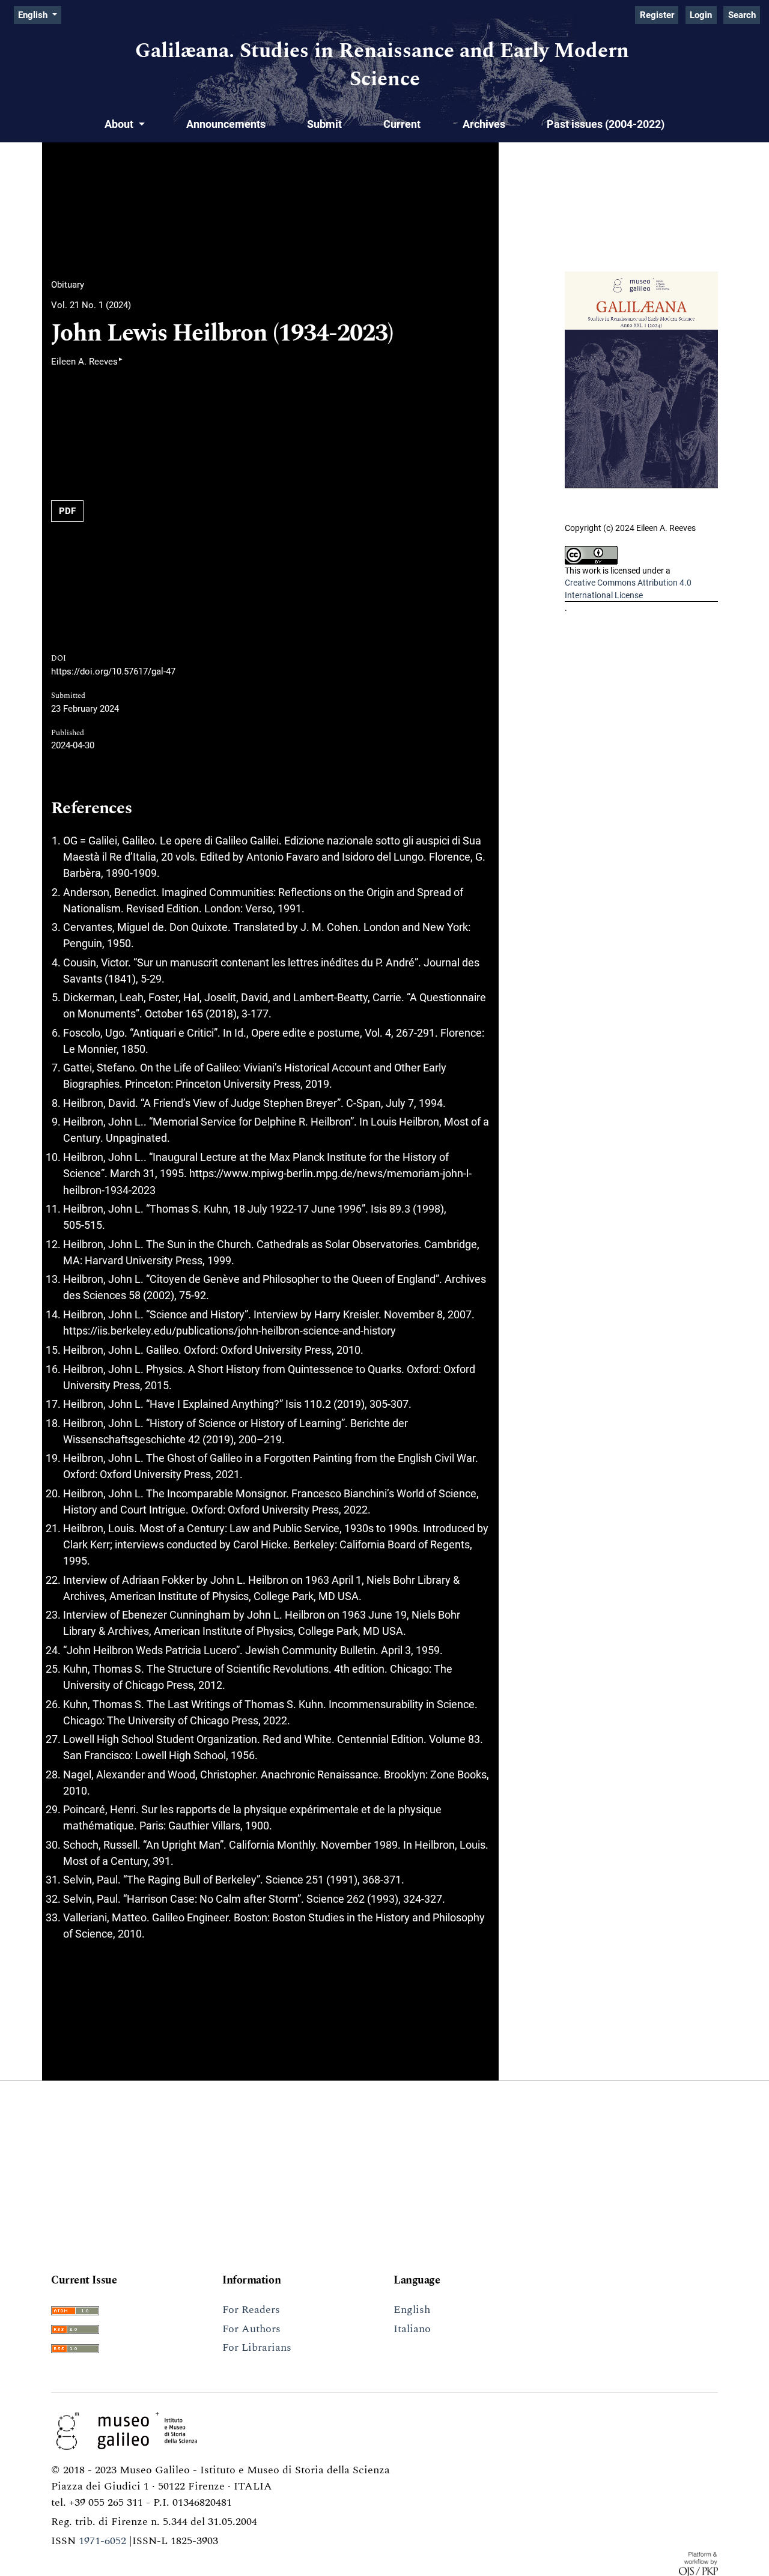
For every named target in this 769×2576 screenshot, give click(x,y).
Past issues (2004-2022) (606, 124)
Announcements (226, 124)
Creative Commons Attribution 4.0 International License (628, 589)
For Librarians (257, 2347)
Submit (324, 124)
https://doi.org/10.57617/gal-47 (113, 671)
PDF (67, 511)
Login (701, 15)
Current (402, 124)
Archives (484, 124)
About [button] (120, 124)
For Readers (251, 2310)
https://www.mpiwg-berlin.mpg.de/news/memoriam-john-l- (330, 1173)
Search (742, 15)
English (412, 2310)
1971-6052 (102, 2541)
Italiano (412, 2329)
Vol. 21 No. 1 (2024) (91, 305)
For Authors (251, 2329)
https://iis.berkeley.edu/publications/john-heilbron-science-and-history (229, 1331)
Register (657, 15)
